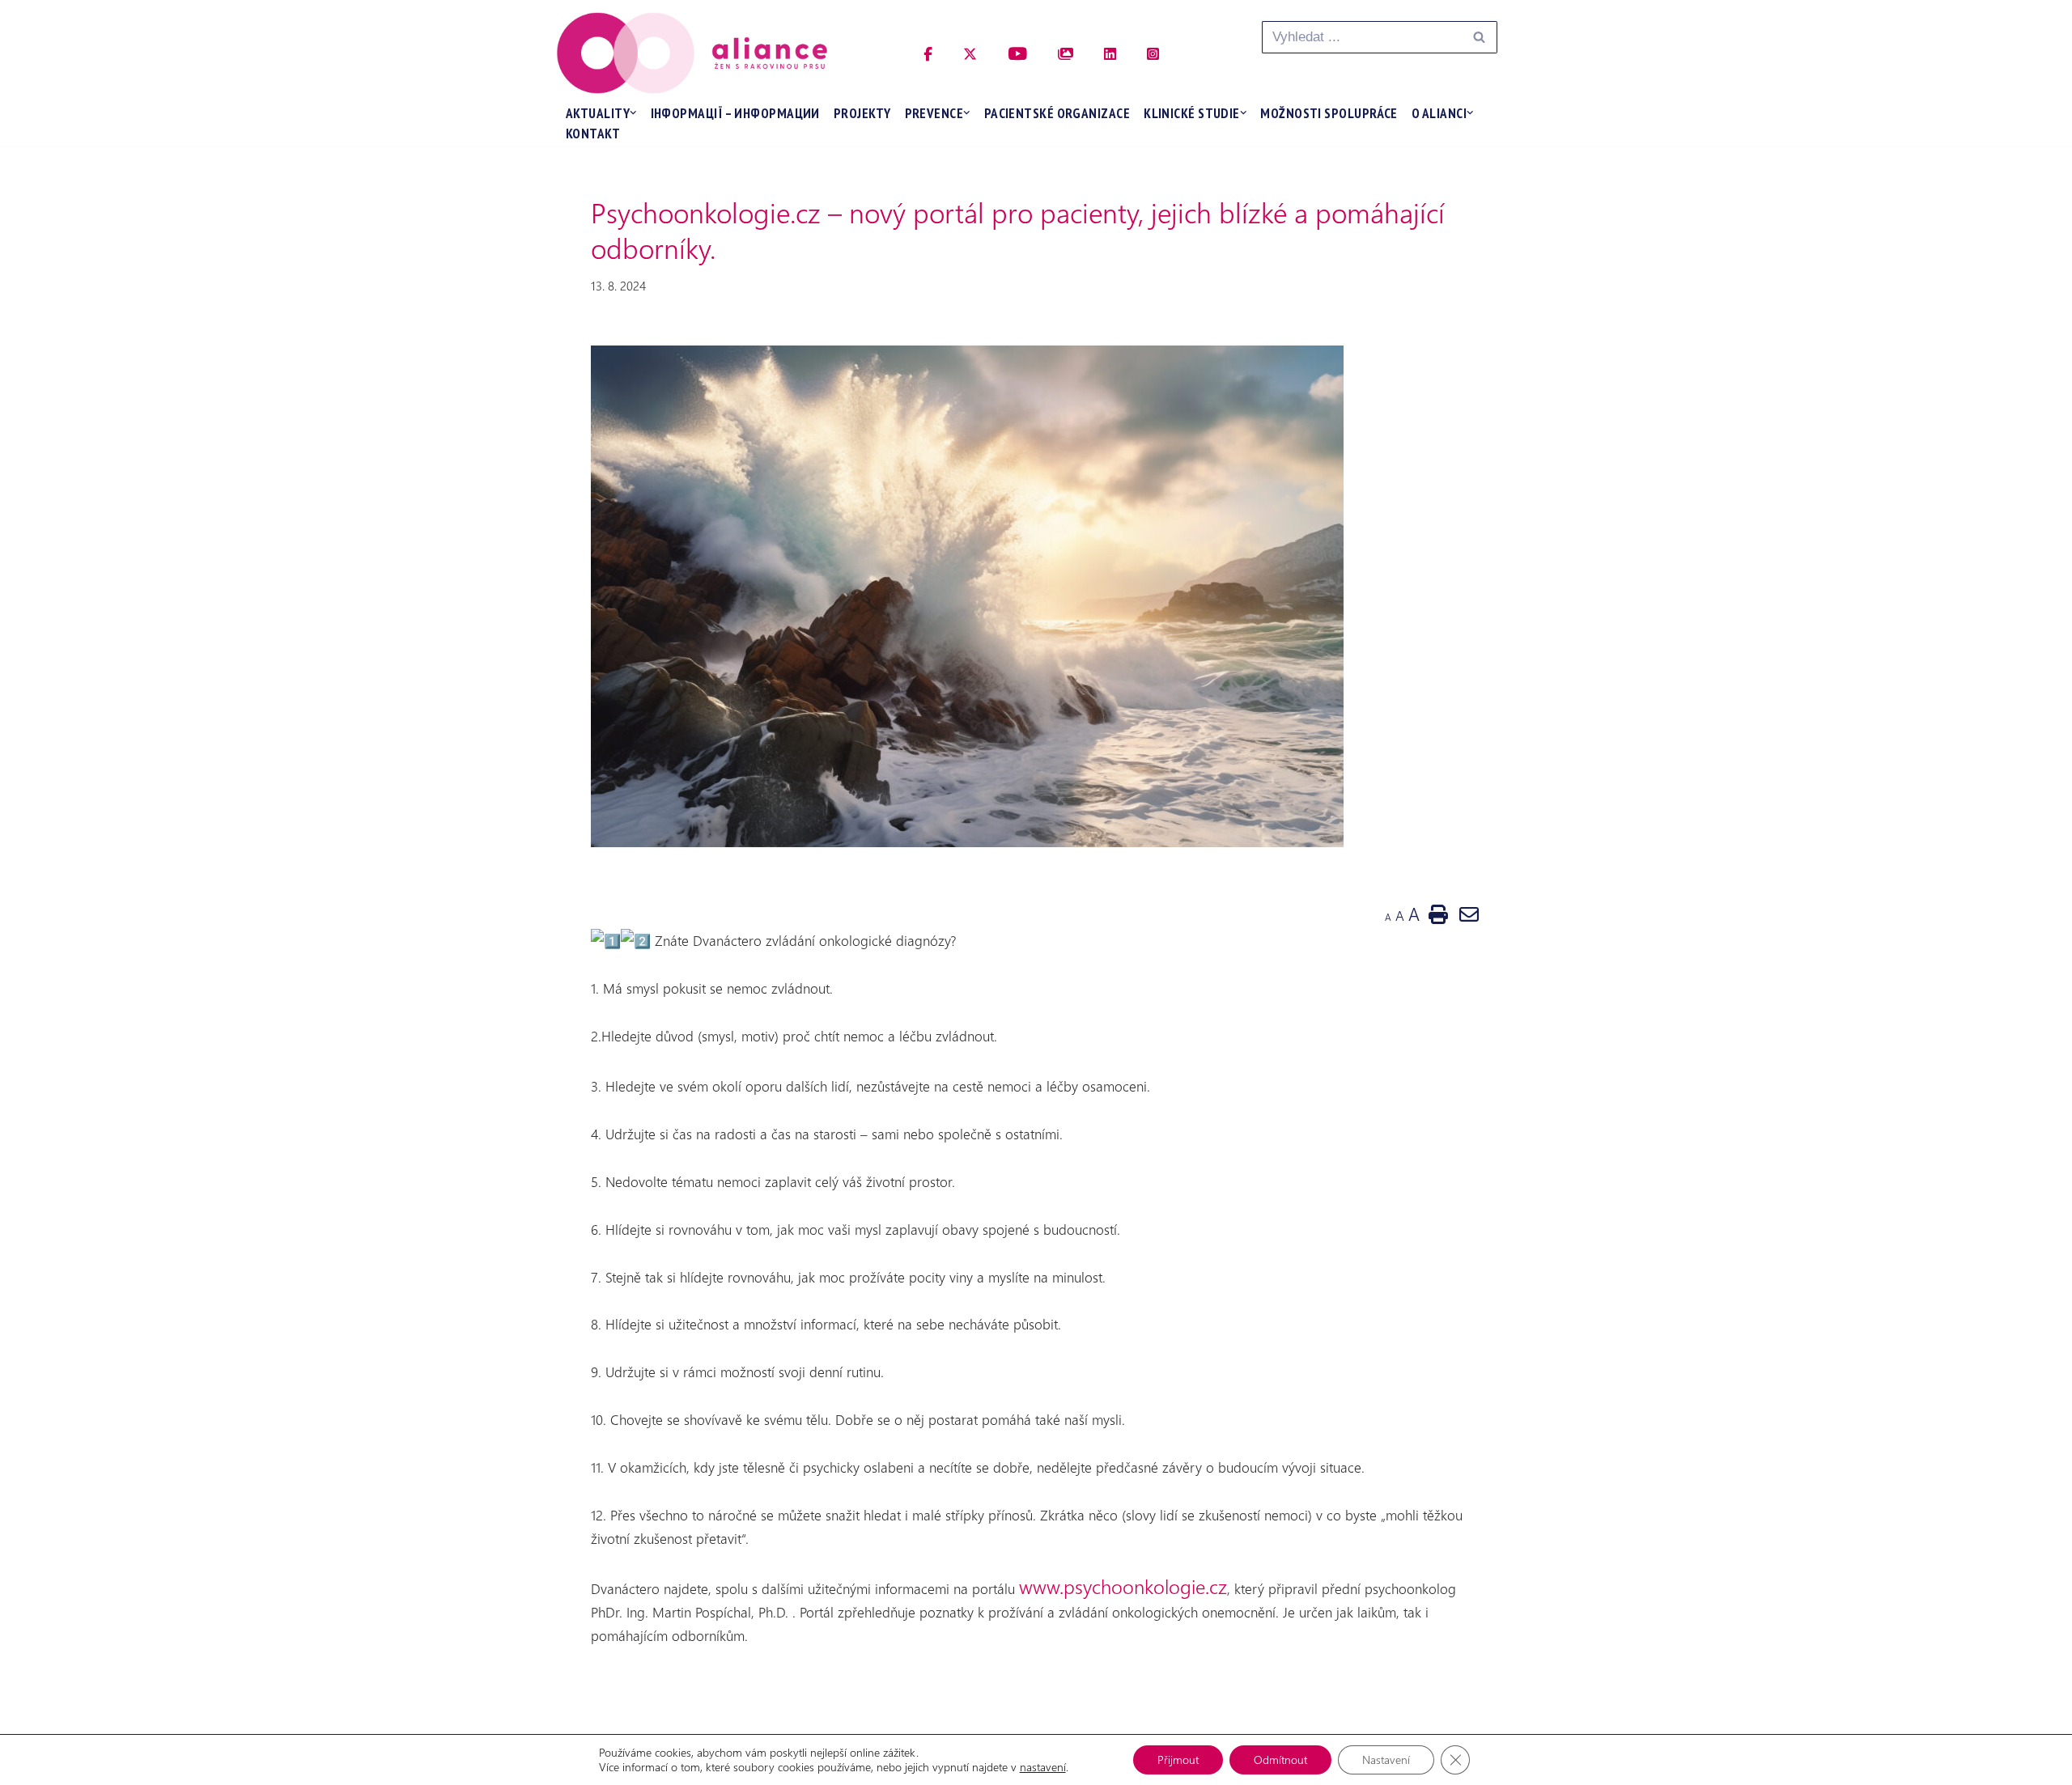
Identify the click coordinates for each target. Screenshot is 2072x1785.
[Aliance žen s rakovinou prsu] (692, 53)
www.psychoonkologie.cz (1123, 1586)
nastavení (1043, 1767)
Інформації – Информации (735, 113)
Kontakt (593, 134)
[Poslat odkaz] (1469, 914)
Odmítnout (1280, 1760)
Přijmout (1178, 1760)
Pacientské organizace (1057, 113)
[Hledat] (1479, 37)
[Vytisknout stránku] (1438, 914)
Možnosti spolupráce (1329, 113)
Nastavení (1386, 1760)
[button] (633, 113)
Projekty (862, 113)
